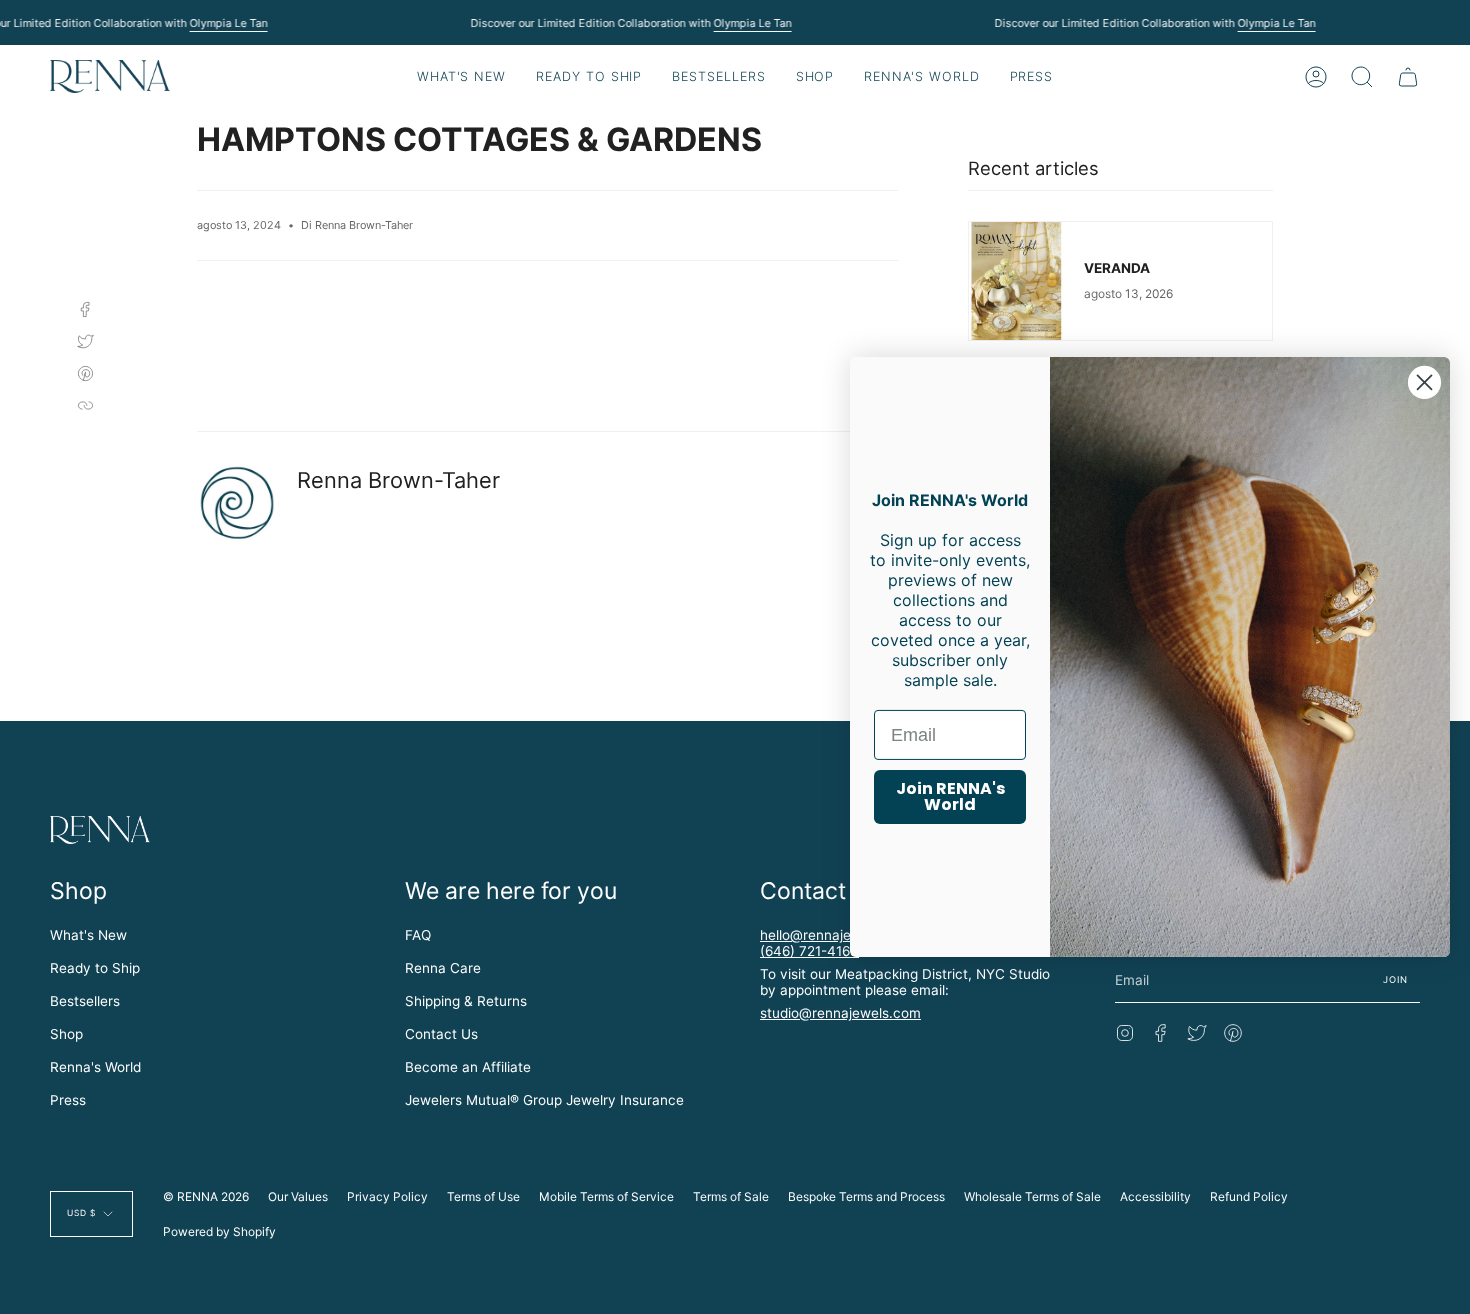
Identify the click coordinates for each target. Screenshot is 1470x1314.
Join (1396, 979)
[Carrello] (1408, 76)
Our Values (298, 1196)
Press (68, 1100)
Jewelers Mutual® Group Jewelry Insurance (544, 1100)
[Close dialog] (1424, 382)
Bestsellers (85, 1001)
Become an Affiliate (468, 1067)
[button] (589, 76)
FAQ (418, 935)
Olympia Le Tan (228, 23)
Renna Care (443, 968)
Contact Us (441, 1034)
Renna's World (95, 1067)
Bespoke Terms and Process (866, 1196)
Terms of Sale (731, 1196)
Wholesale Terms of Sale (1032, 1196)
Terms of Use (483, 1196)
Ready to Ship (95, 968)
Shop (66, 1034)
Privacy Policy (387, 1196)
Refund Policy (1249, 1196)
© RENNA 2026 (206, 1196)
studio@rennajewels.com (840, 1013)
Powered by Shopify (219, 1231)
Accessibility (1155, 1196)
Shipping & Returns (466, 1001)
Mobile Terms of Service (606, 1196)
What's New (88, 935)
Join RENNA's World (950, 796)
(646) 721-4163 (809, 951)
